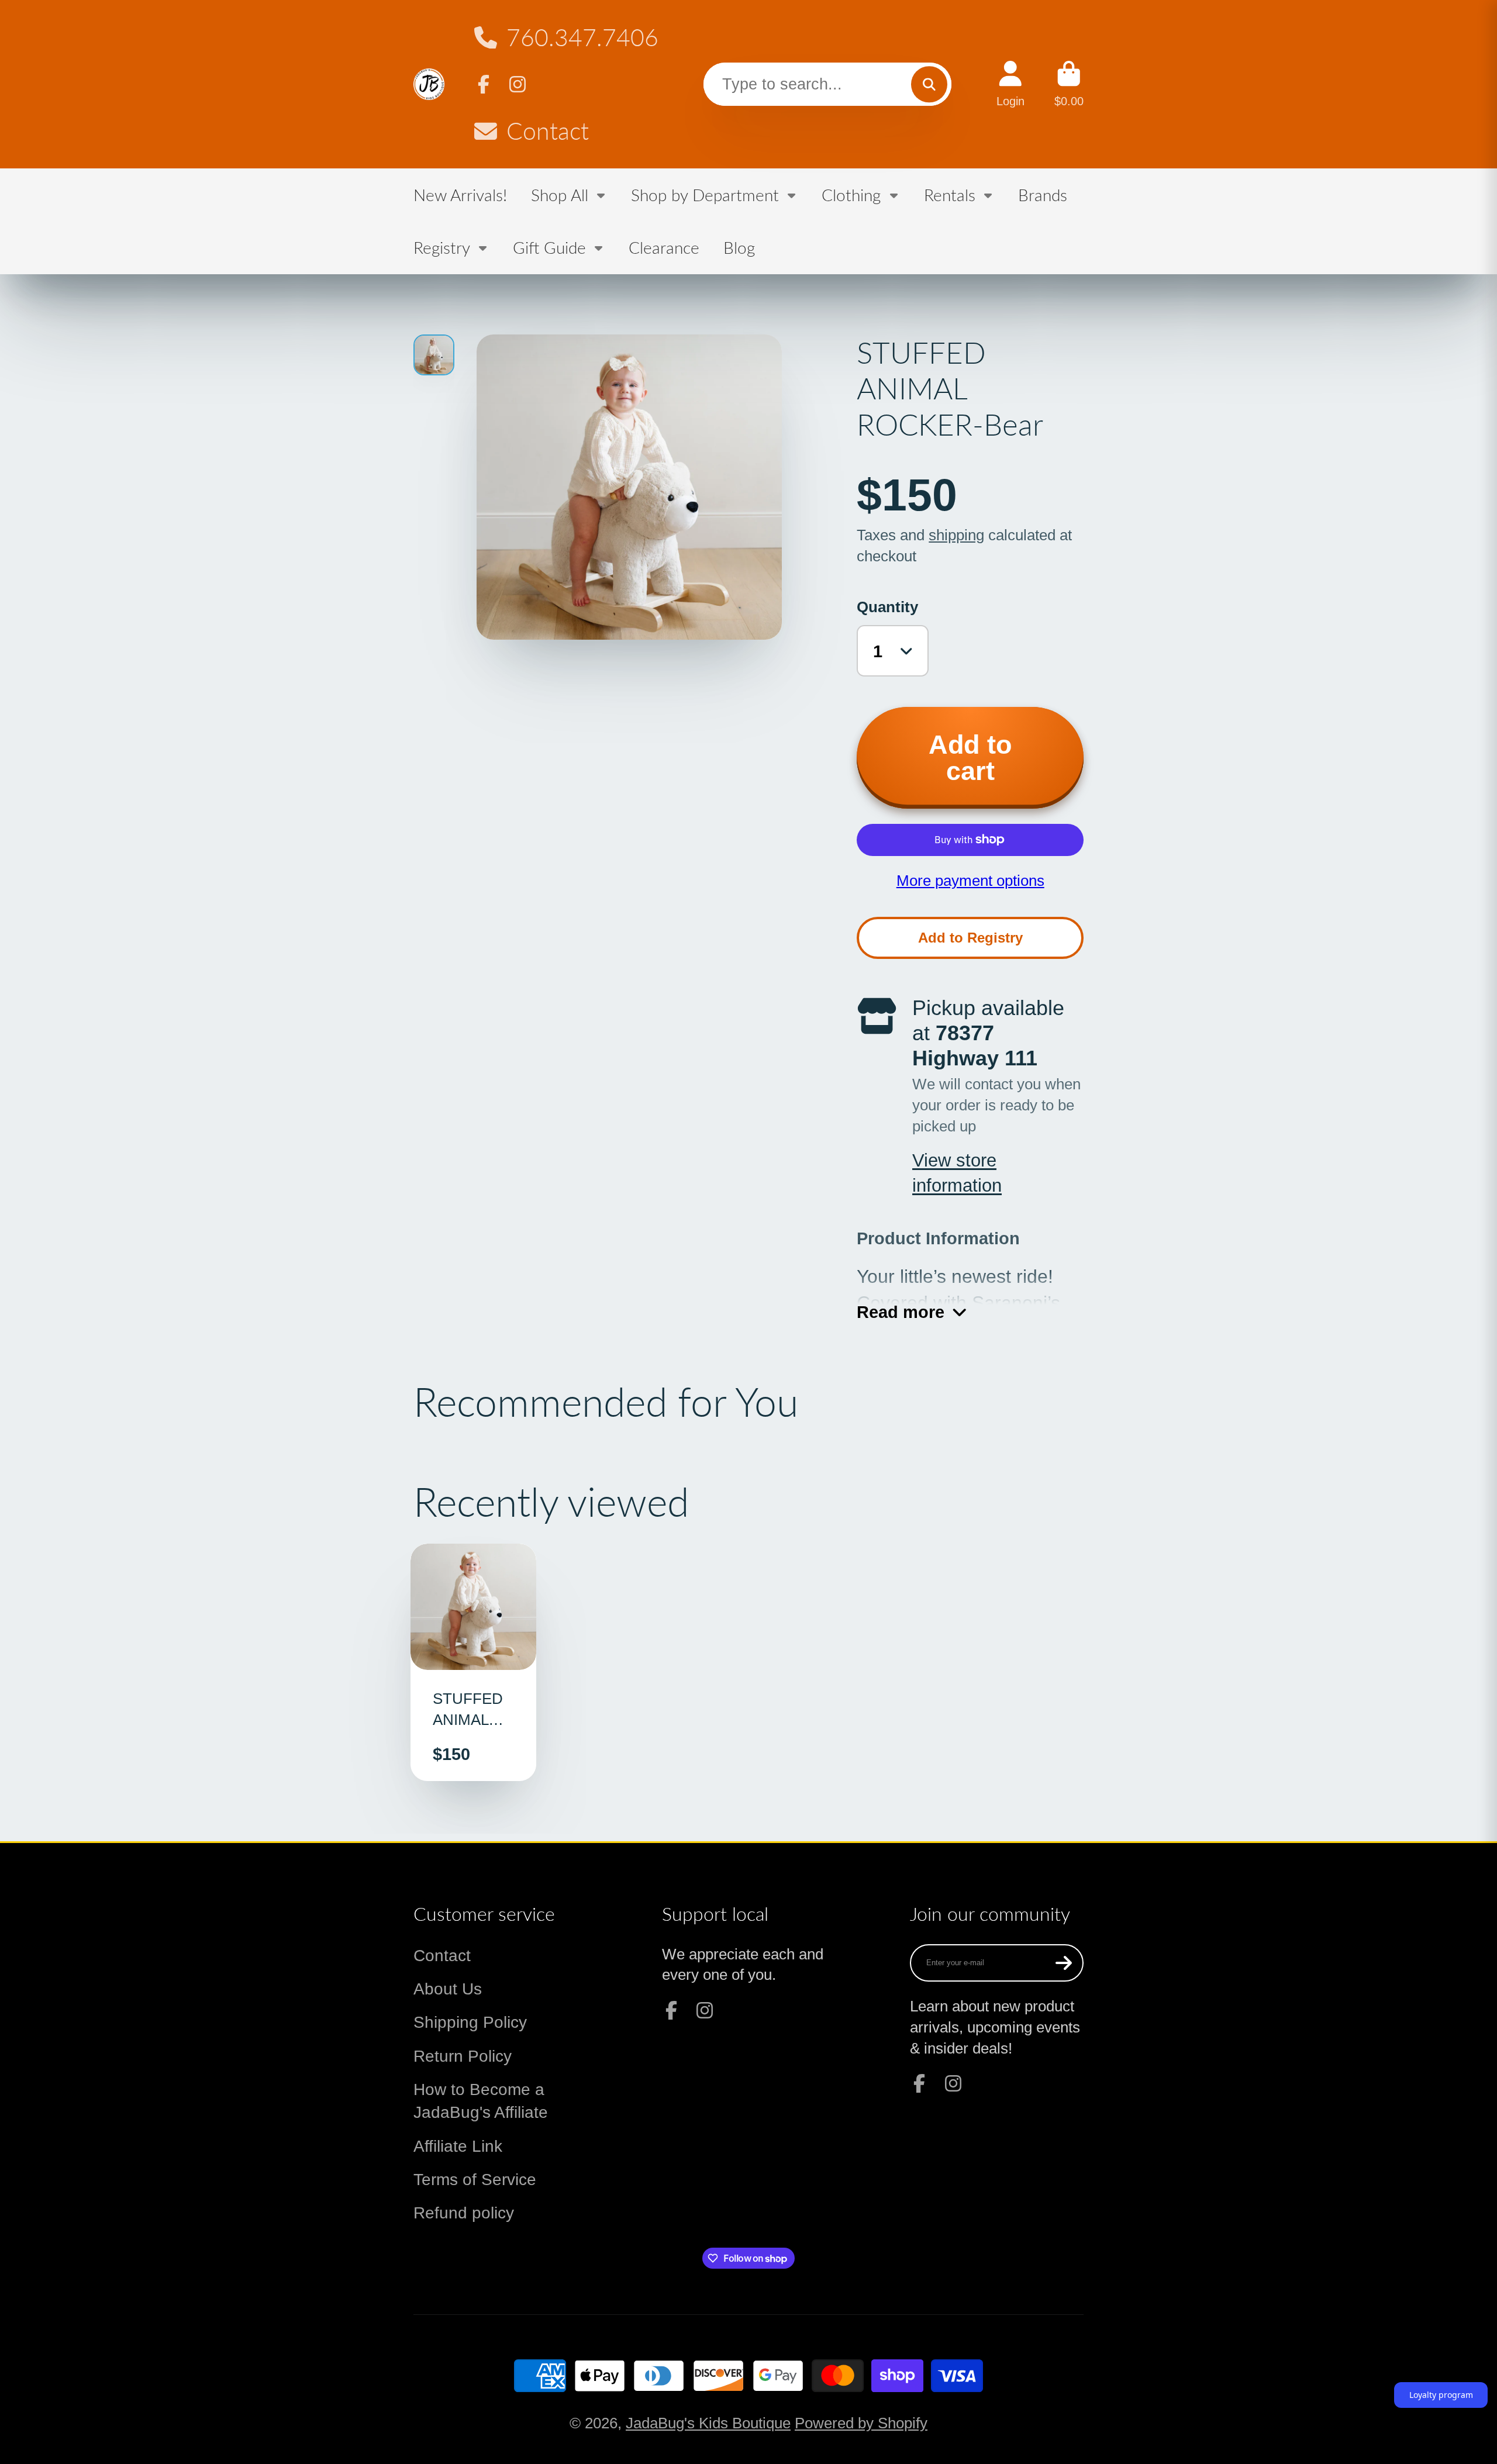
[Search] (929, 84)
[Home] (429, 84)
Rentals (950, 195)
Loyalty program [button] (1441, 2395)
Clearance (664, 247)
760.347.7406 (582, 37)
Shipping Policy (470, 2022)
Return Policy (463, 2056)
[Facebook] (484, 84)
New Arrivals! (460, 195)
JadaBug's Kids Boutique (708, 2423)
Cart (1069, 84)
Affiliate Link (458, 2146)
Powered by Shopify (861, 2423)
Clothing (851, 195)
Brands (1043, 195)
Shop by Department (705, 195)
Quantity (887, 607)
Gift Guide (549, 247)
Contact (548, 131)
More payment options (970, 881)
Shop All (560, 195)
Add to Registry (970, 938)
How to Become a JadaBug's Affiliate (481, 2101)
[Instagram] (518, 84)
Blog (739, 247)
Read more (901, 1312)
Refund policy (464, 2213)
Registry (442, 247)
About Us (448, 1989)
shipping (956, 535)
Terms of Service (475, 2180)
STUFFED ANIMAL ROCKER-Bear (474, 1662)
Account (1010, 84)
